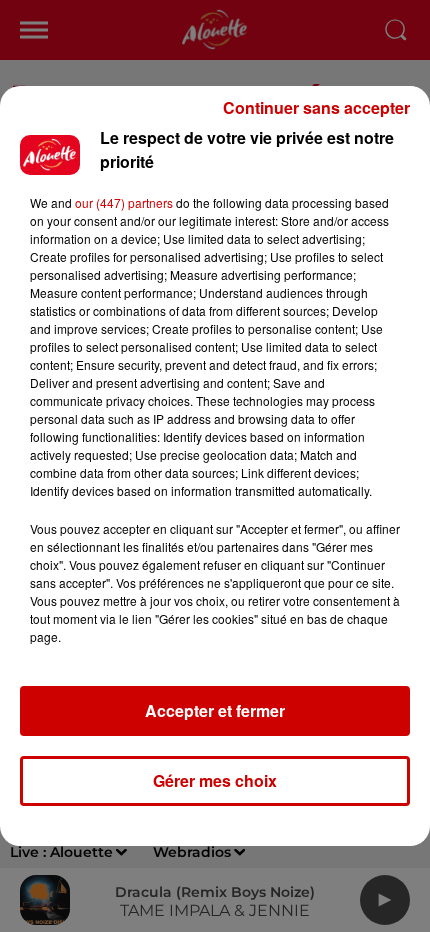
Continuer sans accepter (316, 107)
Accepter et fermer (215, 710)
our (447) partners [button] (124, 202)
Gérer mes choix (215, 780)
